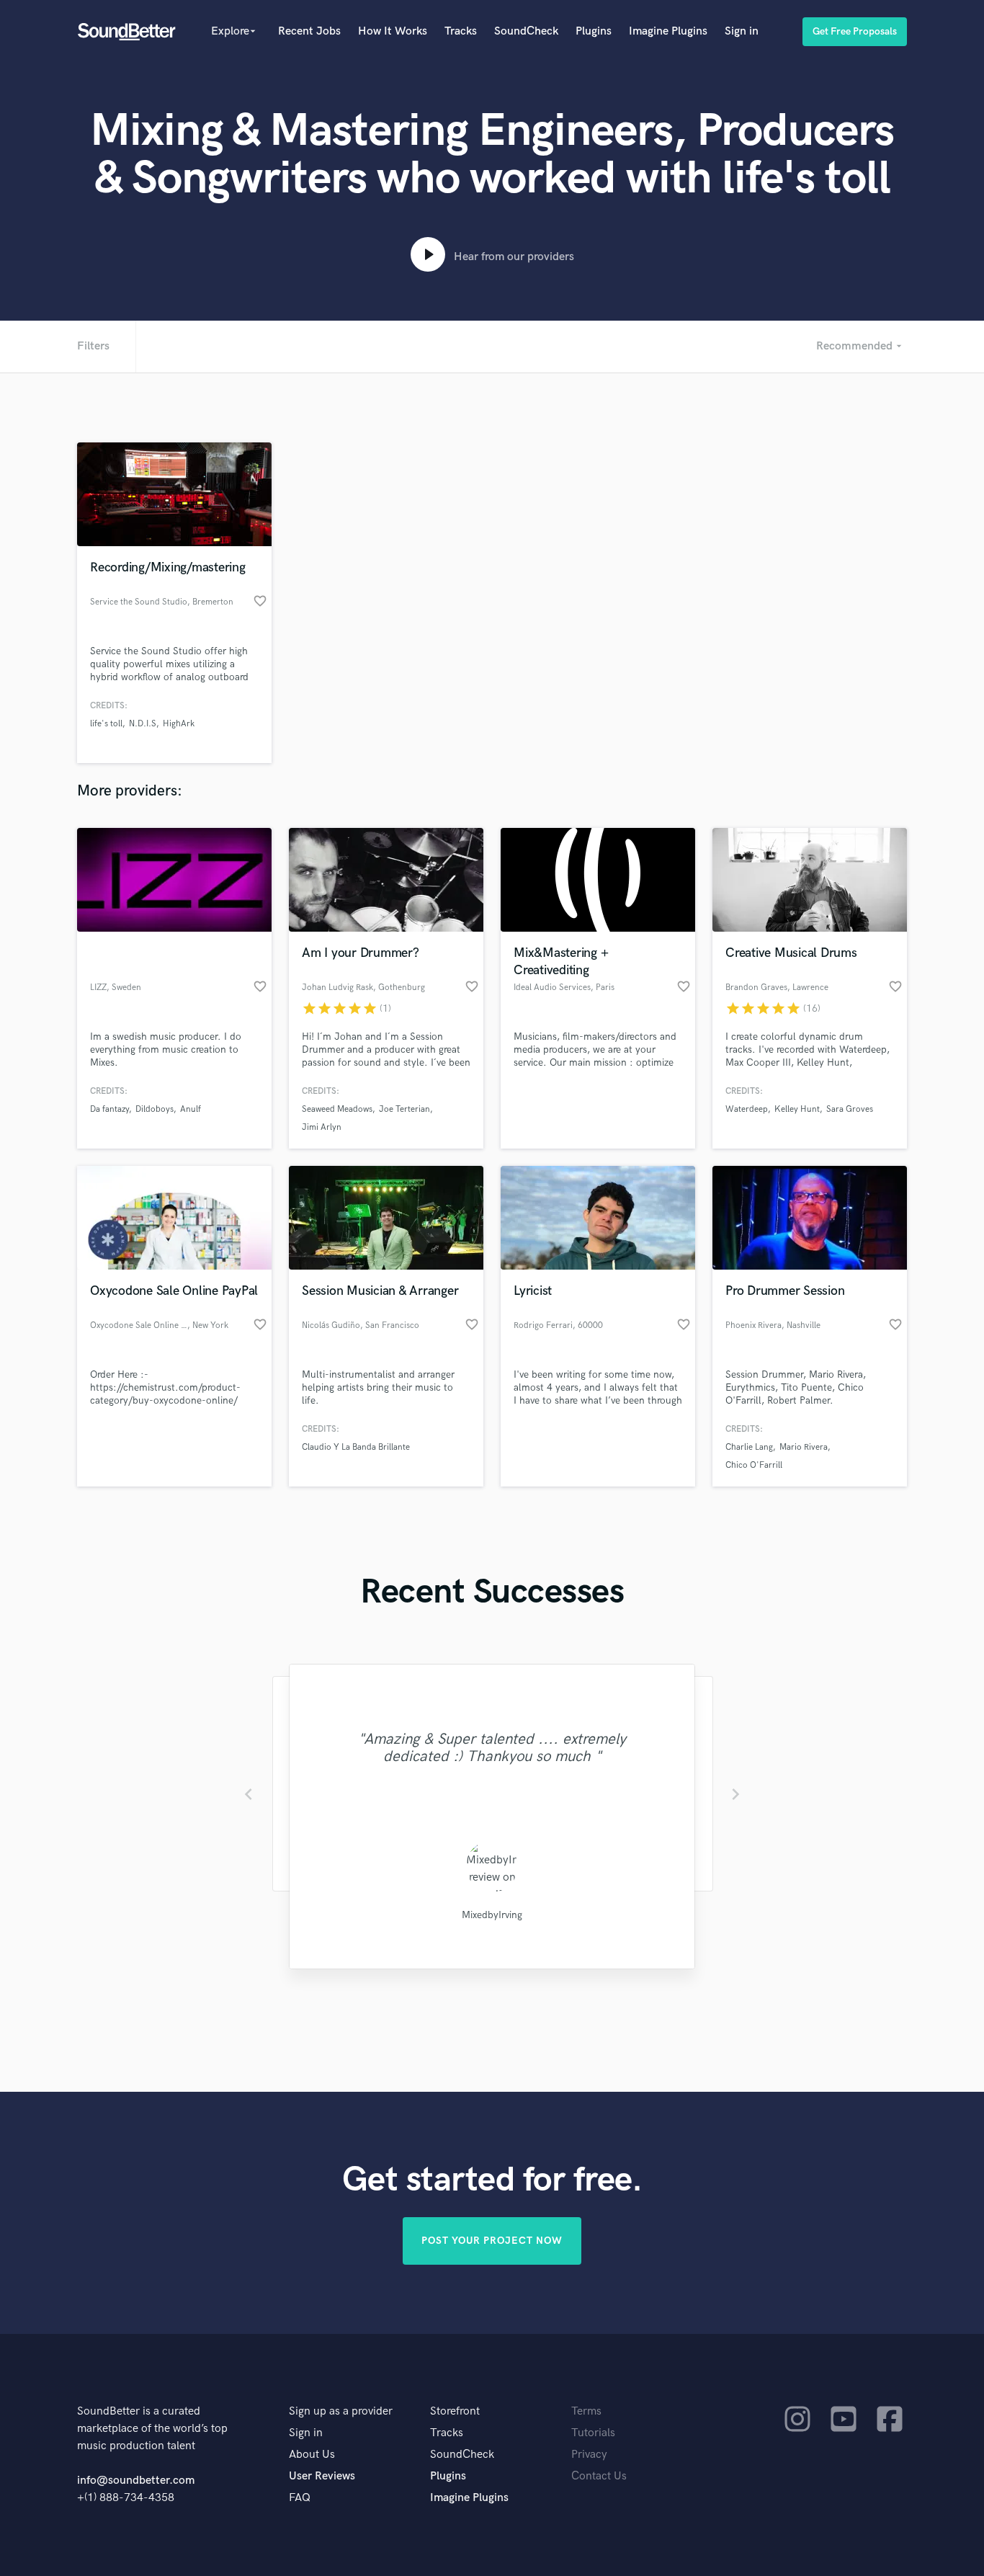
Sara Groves (850, 1109)
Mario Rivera (804, 1447)
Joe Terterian (404, 1109)
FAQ (300, 2498)
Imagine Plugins (668, 31)
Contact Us (599, 2476)
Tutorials (593, 2433)
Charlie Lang (749, 1447)
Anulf (191, 1109)
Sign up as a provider (341, 2411)
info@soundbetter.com (136, 2481)
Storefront (455, 2411)
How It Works (393, 31)
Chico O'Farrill (754, 1465)
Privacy (589, 2455)
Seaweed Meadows (337, 1109)
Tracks (461, 31)
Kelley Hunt (797, 1109)
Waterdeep (747, 1109)
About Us (312, 2455)
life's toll (106, 724)
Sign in (742, 31)
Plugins (594, 31)
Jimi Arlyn (322, 1127)
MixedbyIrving (492, 1915)
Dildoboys (155, 1109)
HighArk (179, 724)
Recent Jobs (309, 31)
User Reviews (322, 2476)
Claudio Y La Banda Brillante (356, 1447)
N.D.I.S (143, 724)
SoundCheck (526, 31)
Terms (586, 2411)
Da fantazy (109, 1109)
